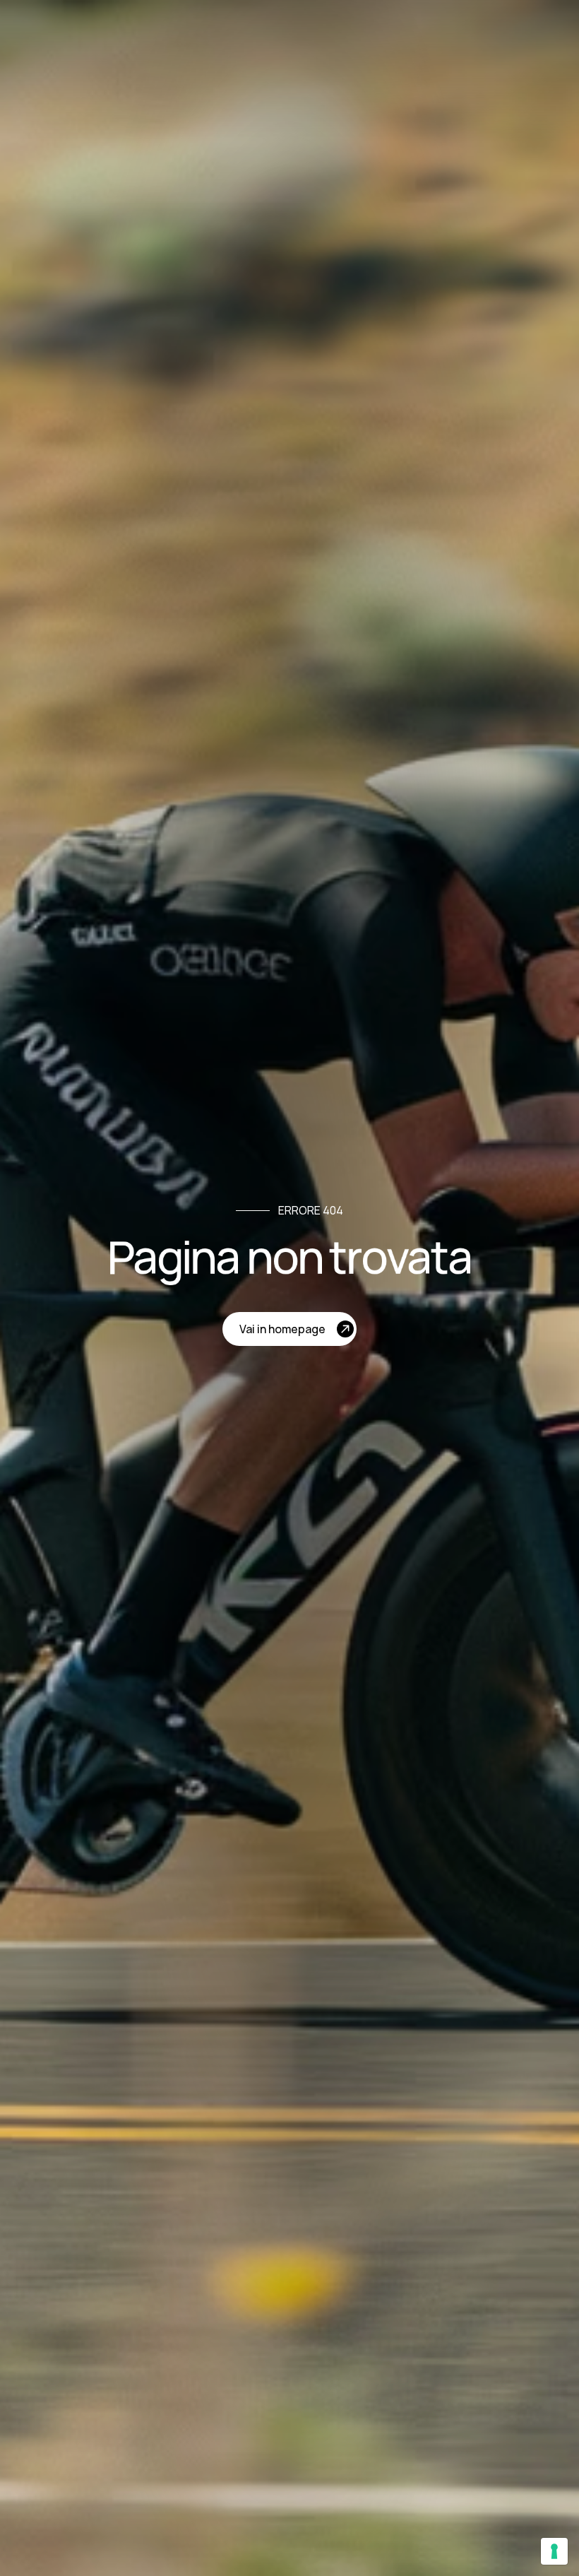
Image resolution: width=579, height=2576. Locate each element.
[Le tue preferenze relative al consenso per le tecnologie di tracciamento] (554, 2551)
